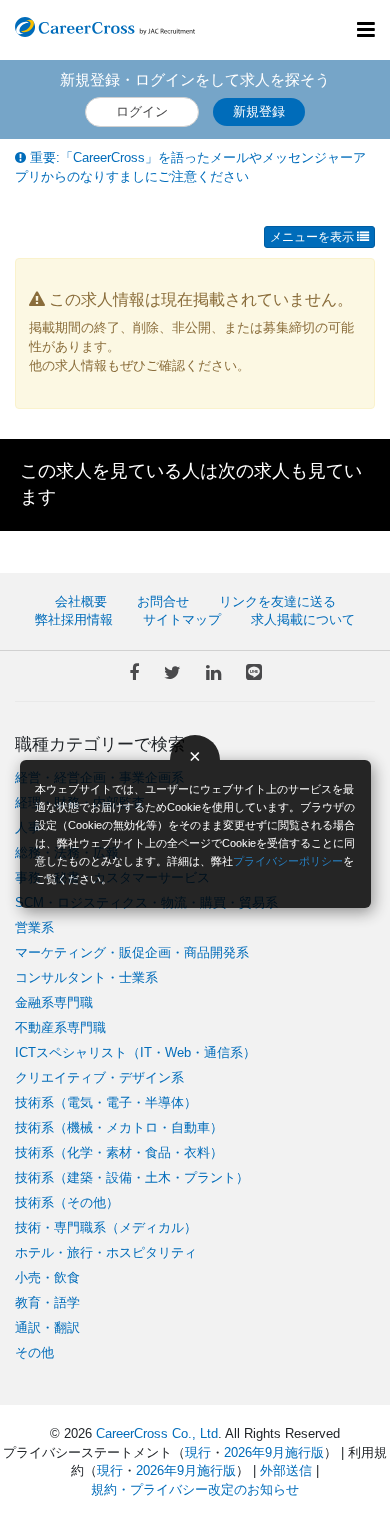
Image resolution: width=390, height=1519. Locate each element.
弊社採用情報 (74, 619)
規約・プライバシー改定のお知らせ (195, 1489)
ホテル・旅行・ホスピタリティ (106, 1252)
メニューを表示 (313, 237)
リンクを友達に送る (277, 601)
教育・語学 (47, 1302)
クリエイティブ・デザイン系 (99, 1077)
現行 (198, 1452)
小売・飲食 (47, 1277)
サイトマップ (182, 619)
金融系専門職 (54, 1002)
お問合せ (163, 601)
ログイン (142, 111)
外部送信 (286, 1470)
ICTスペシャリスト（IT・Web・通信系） (135, 1052)
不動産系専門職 (60, 1027)
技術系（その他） (67, 1202)
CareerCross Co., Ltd (157, 1433)
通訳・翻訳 (47, 1327)
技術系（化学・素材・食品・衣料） (119, 1152)
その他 (34, 1352)
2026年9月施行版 (274, 1452)
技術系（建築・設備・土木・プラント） (132, 1177)
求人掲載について (303, 619)
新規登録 (259, 111)
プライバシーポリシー (288, 861)
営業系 (34, 927)
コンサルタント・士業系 (86, 977)
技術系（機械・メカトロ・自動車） (119, 1127)
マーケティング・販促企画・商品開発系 (132, 952)
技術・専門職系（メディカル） (106, 1227)
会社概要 (81, 601)
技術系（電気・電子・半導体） (106, 1102)
